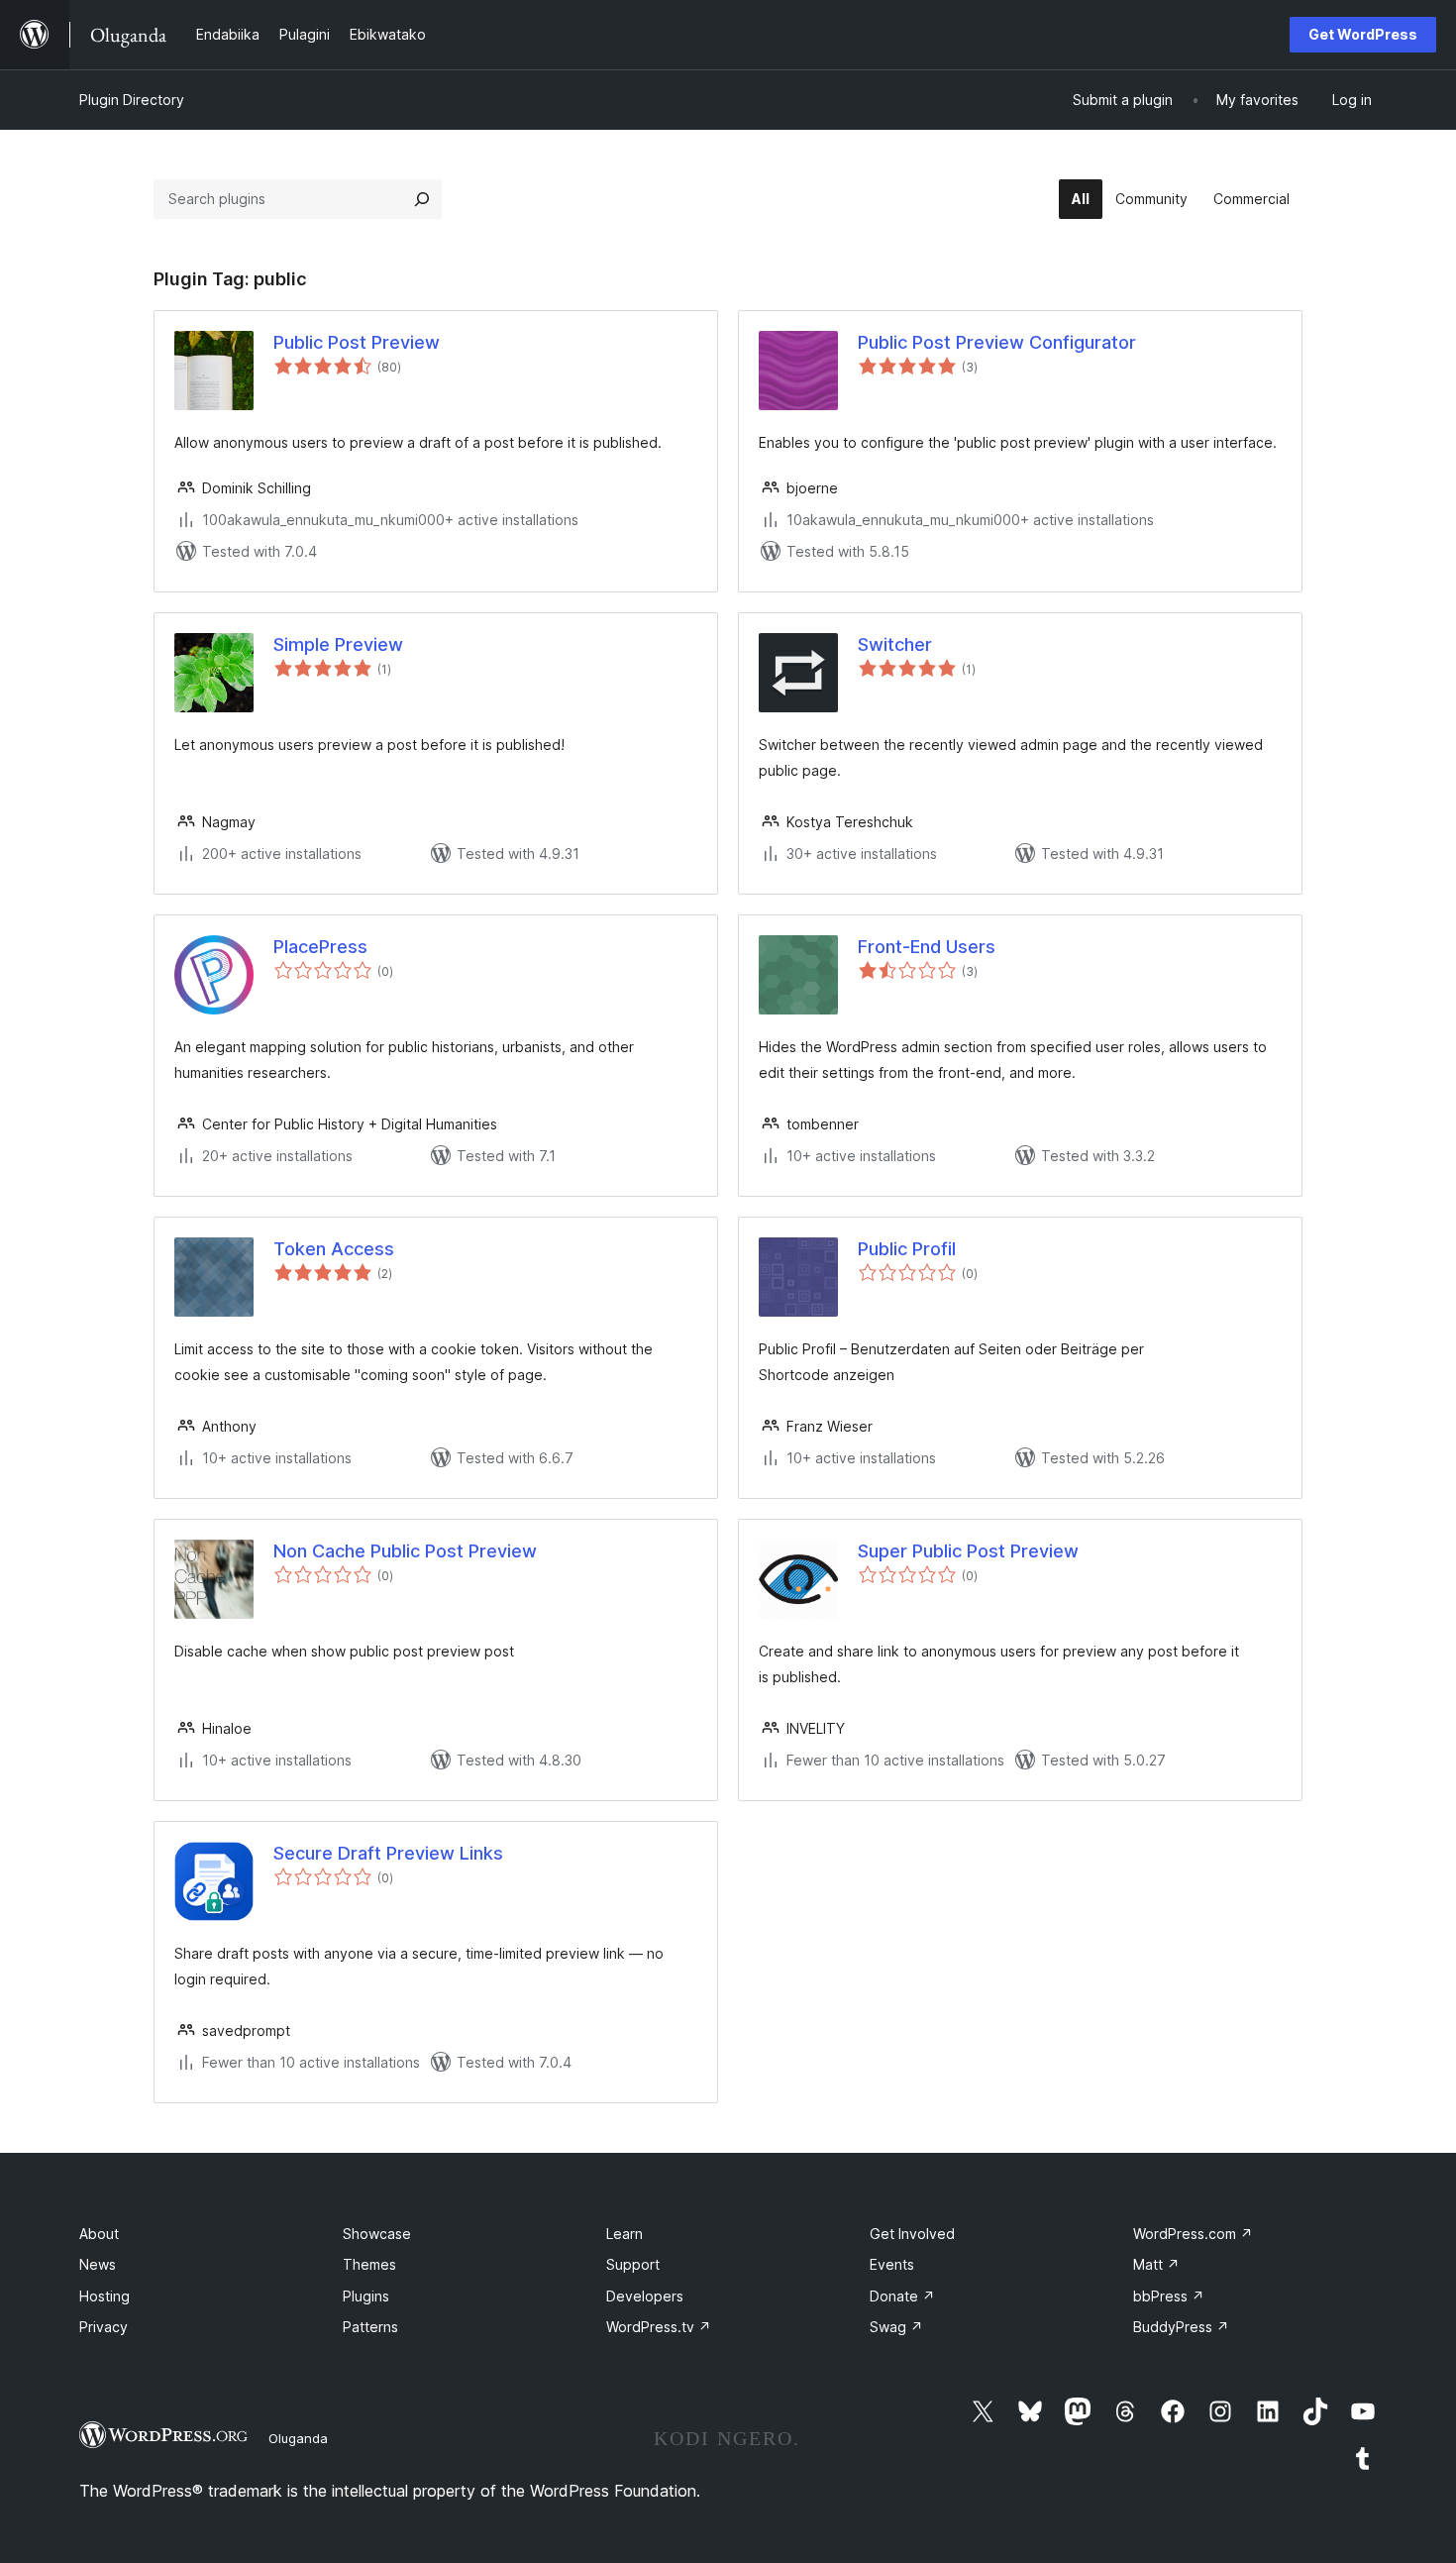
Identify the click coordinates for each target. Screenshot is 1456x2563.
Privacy (104, 2327)
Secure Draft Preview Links (388, 1853)
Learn (624, 2234)
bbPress (1169, 2296)
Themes (369, 2264)
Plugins (366, 2296)
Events (892, 2264)
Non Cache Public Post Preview (405, 1551)
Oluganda (298, 2438)
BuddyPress (1181, 2327)
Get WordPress (1363, 34)
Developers (645, 2296)
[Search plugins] (422, 199)
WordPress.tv (659, 2327)
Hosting (104, 2296)
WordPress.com (1193, 2234)
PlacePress (320, 947)
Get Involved (912, 2234)
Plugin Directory (132, 100)
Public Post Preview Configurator (997, 342)
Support (633, 2264)
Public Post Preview (357, 342)
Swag (896, 2327)
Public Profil (907, 1249)
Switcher (895, 644)
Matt (1156, 2264)
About (99, 2234)
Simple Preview (338, 644)
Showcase (377, 2234)
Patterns (370, 2327)
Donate (902, 2296)
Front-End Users (927, 947)
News (98, 2264)
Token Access (334, 1249)
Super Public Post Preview (968, 1551)
